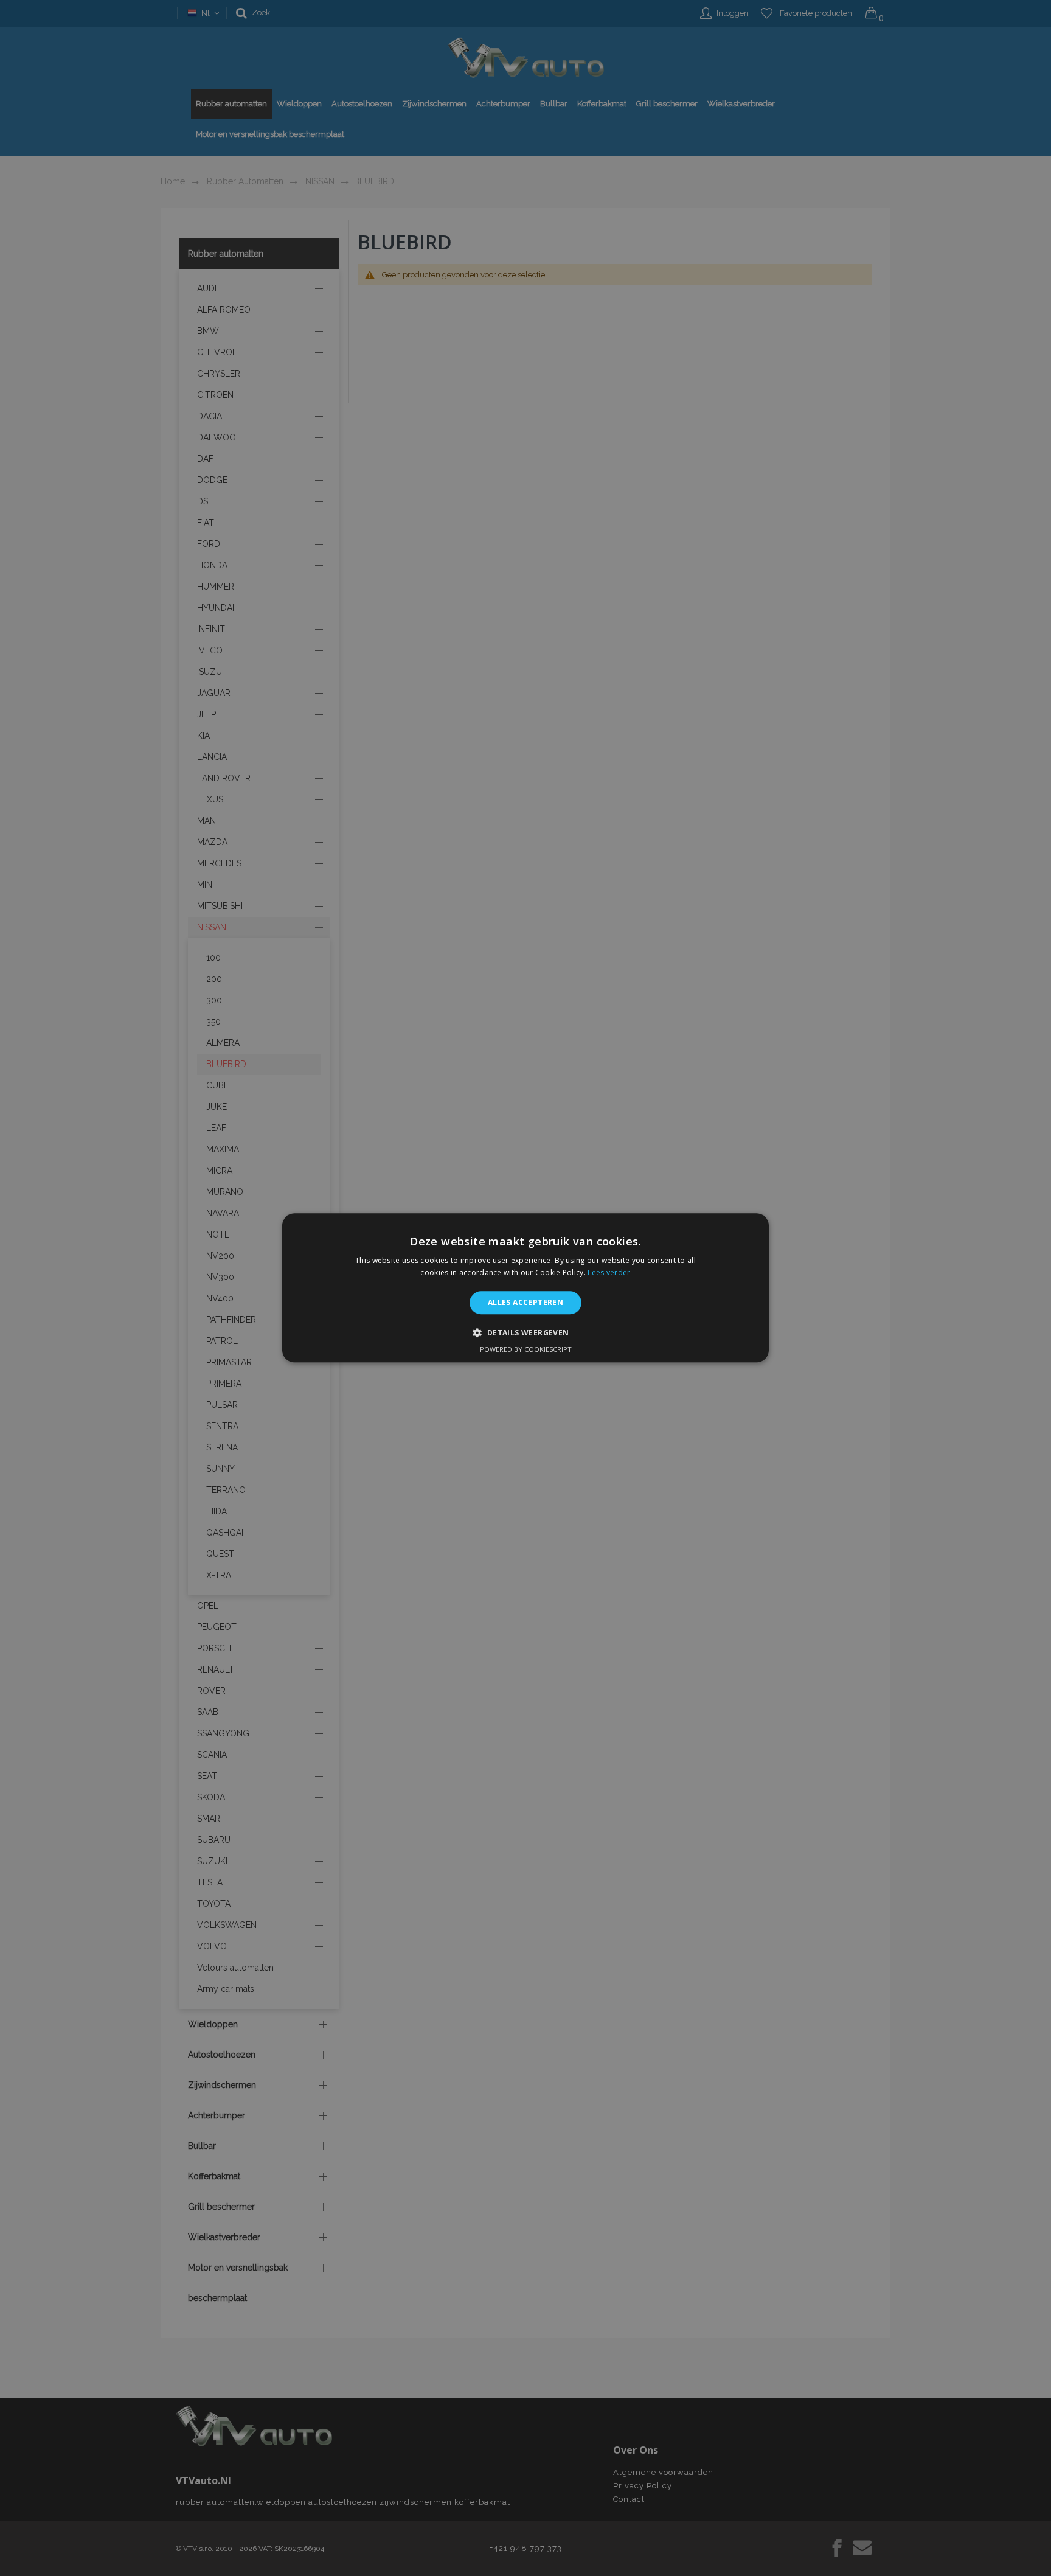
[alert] (525, 1288)
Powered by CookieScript (526, 1350)
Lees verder (609, 1273)
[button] (525, 1333)
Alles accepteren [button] (525, 1302)
